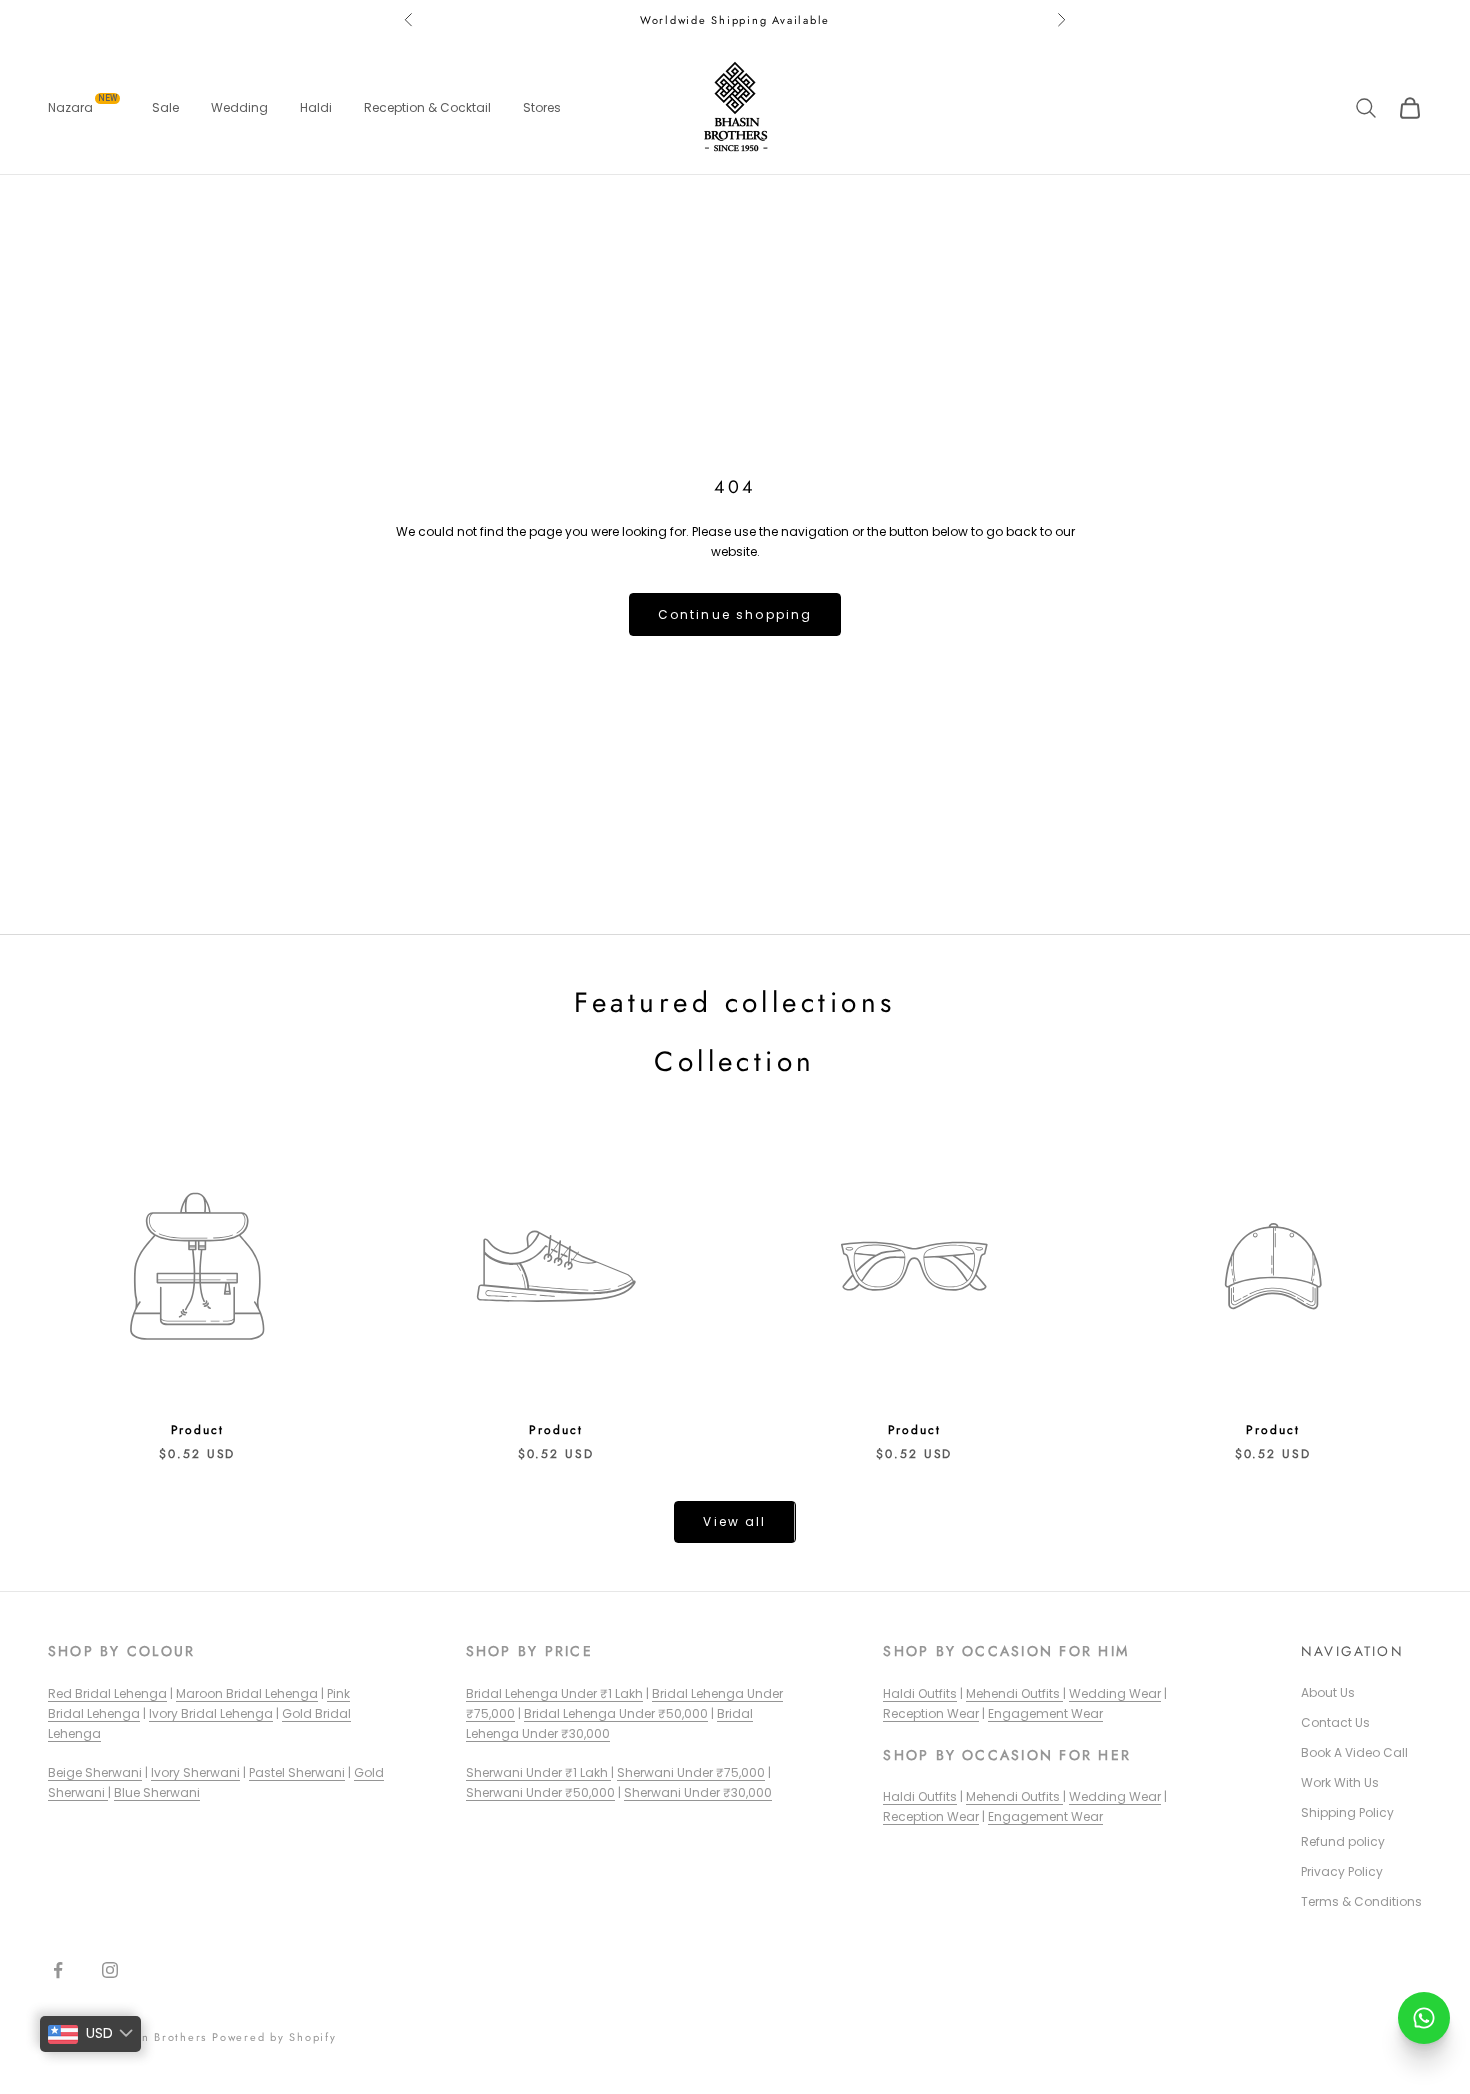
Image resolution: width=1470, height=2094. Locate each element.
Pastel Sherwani (297, 1772)
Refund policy (1343, 1841)
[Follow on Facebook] (58, 1970)
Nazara (82, 107)
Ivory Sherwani (195, 1772)
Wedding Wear (1115, 1693)
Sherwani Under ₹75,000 (691, 1772)
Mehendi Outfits (1014, 1693)
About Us (1328, 1692)
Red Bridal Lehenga (107, 1693)
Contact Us (1335, 1722)
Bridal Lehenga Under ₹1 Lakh (554, 1693)
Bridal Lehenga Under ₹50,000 (616, 1713)
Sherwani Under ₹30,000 (698, 1792)
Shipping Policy (1347, 1812)
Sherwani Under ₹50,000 (540, 1792)
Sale (165, 107)
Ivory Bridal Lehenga (211, 1713)
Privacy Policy (1342, 1871)
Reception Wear (931, 1713)
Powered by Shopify (274, 2037)
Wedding (239, 107)
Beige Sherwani (95, 1772)
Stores (542, 107)
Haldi (316, 107)
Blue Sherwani (157, 1792)
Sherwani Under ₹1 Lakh (538, 1772)
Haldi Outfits (920, 1693)
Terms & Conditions (1361, 1901)
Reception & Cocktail (427, 107)
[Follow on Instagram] (110, 1970)
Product (197, 1430)
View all (734, 1521)
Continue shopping (735, 614)
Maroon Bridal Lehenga (247, 1693)
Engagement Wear (1045, 1713)
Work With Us (1340, 1782)
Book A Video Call (1354, 1752)
